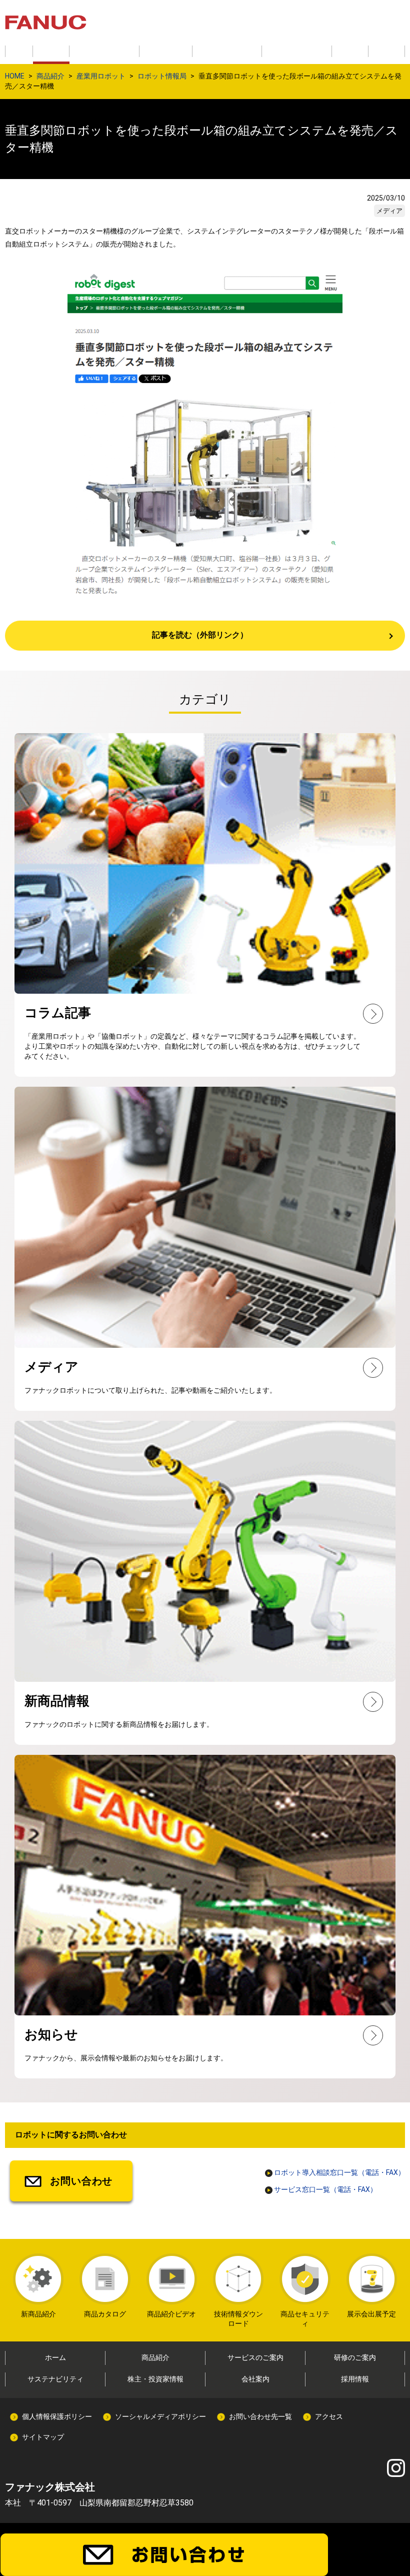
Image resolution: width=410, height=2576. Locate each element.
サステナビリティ (55, 2379)
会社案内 (255, 2379)
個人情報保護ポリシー (57, 2416)
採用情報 (355, 2379)
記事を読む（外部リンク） (200, 635)
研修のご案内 (355, 2357)
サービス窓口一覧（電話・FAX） (325, 2189)
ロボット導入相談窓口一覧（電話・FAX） (339, 2172)
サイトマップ (43, 2437)
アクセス (329, 2416)
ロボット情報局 (162, 76)
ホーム (55, 2357)
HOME (15, 76)
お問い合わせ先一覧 (260, 2416)
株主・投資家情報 (155, 2379)
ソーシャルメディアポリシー (160, 2416)
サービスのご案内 (255, 2357)
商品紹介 (50, 76)
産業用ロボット (101, 76)
